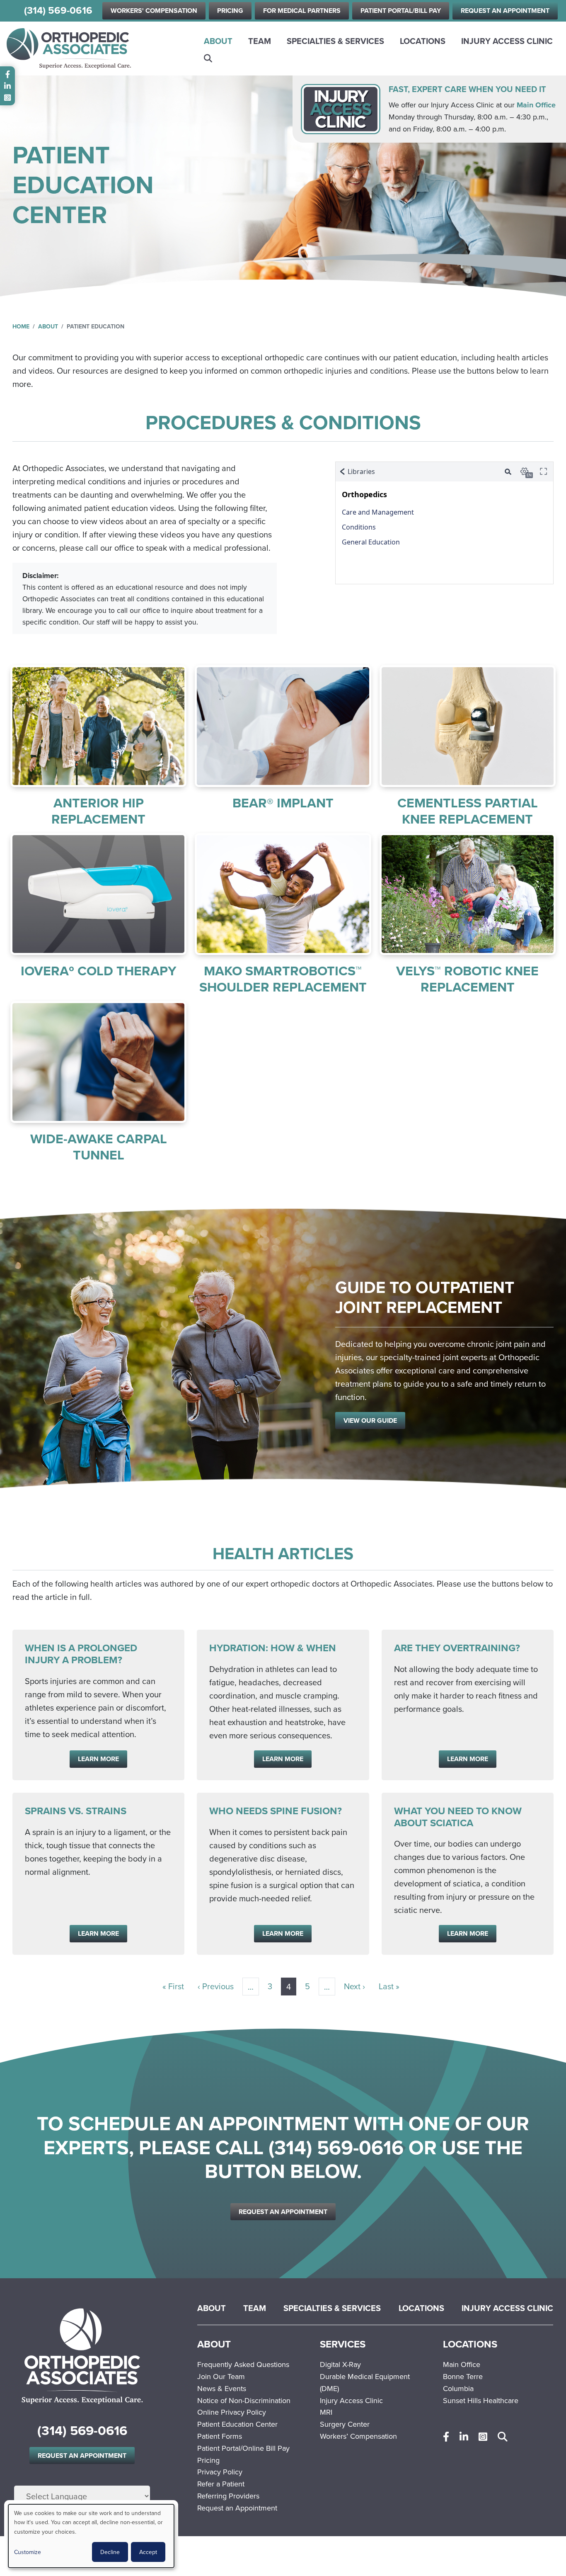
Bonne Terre (463, 2376)
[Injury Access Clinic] (341, 108)
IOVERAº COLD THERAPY (99, 971)
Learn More (98, 726)
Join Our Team (221, 2376)
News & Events (222, 2388)
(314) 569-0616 (58, 11)
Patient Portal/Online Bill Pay (243, 2448)
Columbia (458, 2388)
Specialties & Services (335, 41)
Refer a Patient (221, 2484)
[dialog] (91, 2536)
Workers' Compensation (154, 11)
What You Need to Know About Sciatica (458, 1817)
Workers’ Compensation (358, 2436)
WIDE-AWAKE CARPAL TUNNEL (99, 1146)
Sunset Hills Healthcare (481, 2400)
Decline (110, 2552)
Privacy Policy (220, 2472)
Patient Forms (220, 2436)
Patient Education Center (237, 2424)
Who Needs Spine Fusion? (276, 1811)
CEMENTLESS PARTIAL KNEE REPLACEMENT (468, 810)
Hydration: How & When (273, 1648)
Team (260, 41)
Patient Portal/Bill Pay (401, 11)
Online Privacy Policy (232, 2412)
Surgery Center (345, 2424)
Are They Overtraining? (457, 1648)
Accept (148, 2552)
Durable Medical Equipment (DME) (365, 2382)
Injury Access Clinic (507, 41)
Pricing (230, 11)
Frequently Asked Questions (243, 2364)
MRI (326, 2412)
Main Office (536, 105)
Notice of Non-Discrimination (244, 2400)
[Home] (69, 49)
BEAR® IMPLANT (283, 803)
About (218, 41)
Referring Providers (228, 2496)
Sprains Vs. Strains (76, 1811)
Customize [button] (28, 2552)
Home (21, 326)
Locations (423, 41)
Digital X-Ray (340, 2364)
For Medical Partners (302, 11)
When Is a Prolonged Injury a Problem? (81, 1654)
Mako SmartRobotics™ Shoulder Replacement (283, 978)
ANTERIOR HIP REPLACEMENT (98, 810)
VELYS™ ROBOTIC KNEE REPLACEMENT (467, 978)
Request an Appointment (505, 11)
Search (208, 58)
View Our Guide (370, 1420)
